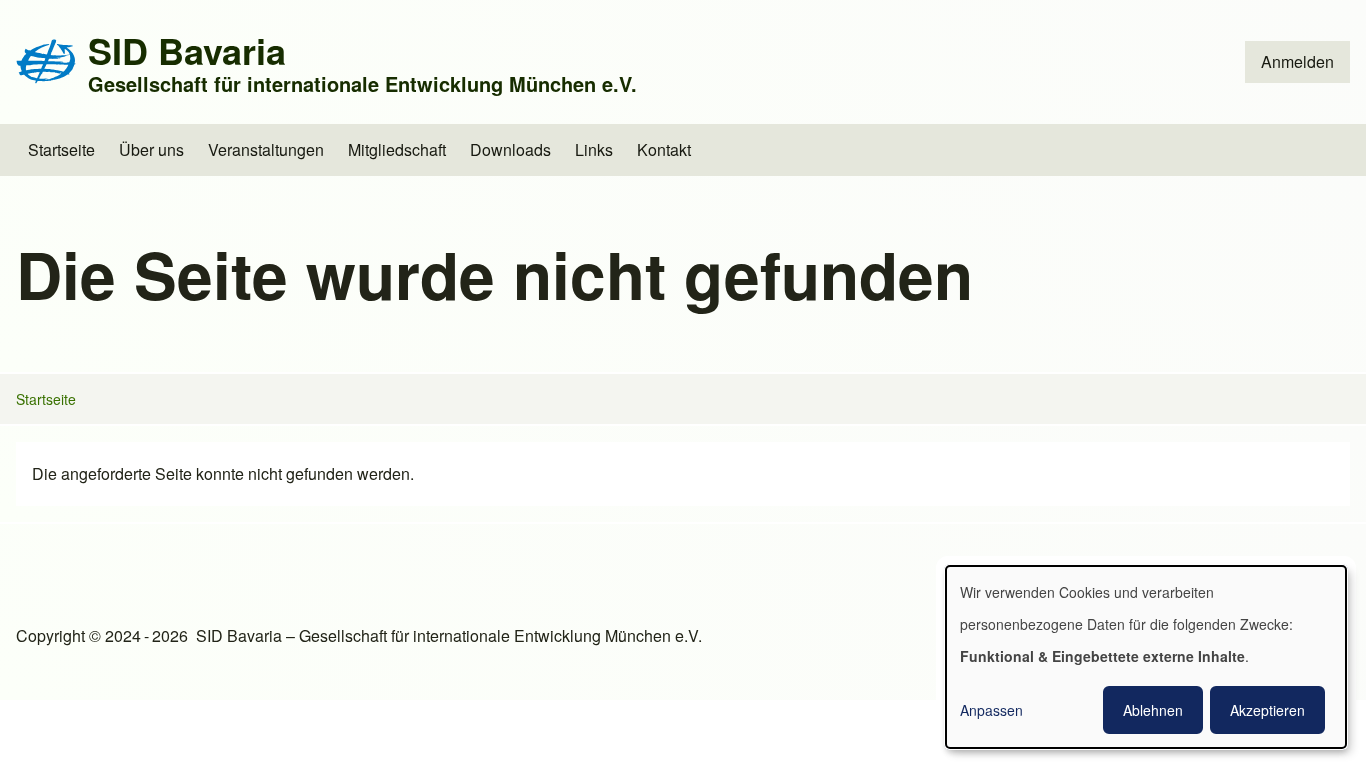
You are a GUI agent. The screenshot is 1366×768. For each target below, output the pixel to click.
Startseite (46, 399)
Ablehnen (1153, 710)
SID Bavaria (187, 50)
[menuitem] (1297, 62)
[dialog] (1146, 657)
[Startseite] (46, 62)
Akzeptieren (1267, 710)
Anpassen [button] (991, 710)
